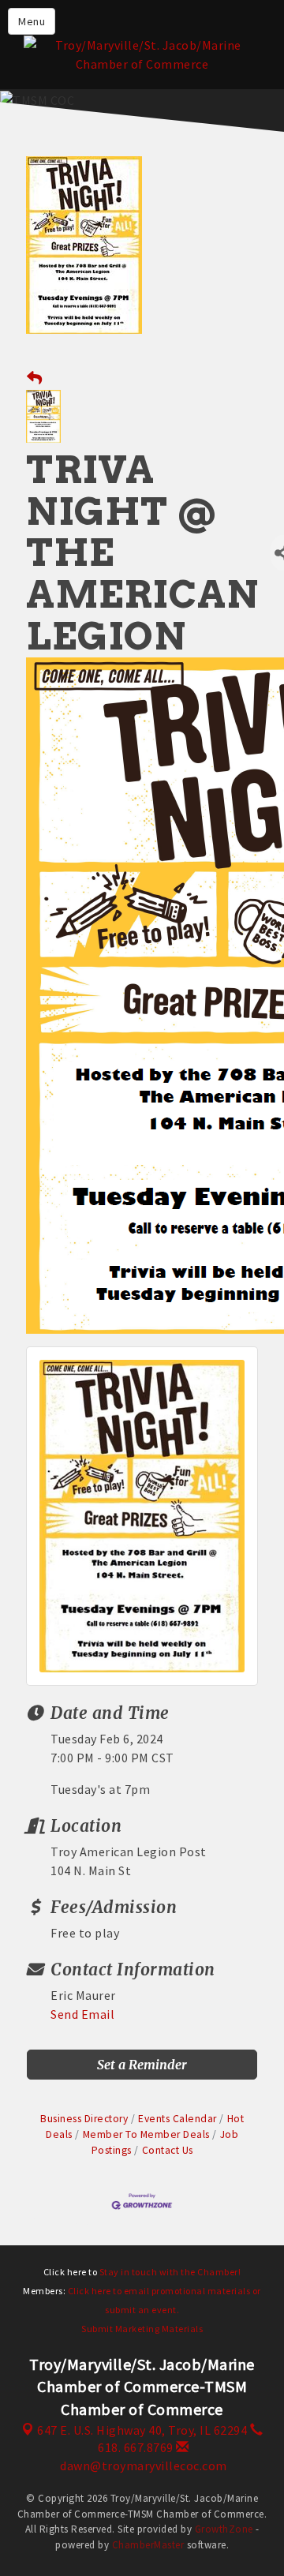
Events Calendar (177, 2119)
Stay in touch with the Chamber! (170, 2272)
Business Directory (84, 2119)
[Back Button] (35, 378)
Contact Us (168, 2150)
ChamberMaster (148, 2545)
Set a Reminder (142, 2065)
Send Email (82, 2014)
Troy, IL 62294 (142, 2430)
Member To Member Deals (146, 2134)
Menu (32, 21)
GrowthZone (224, 2529)
